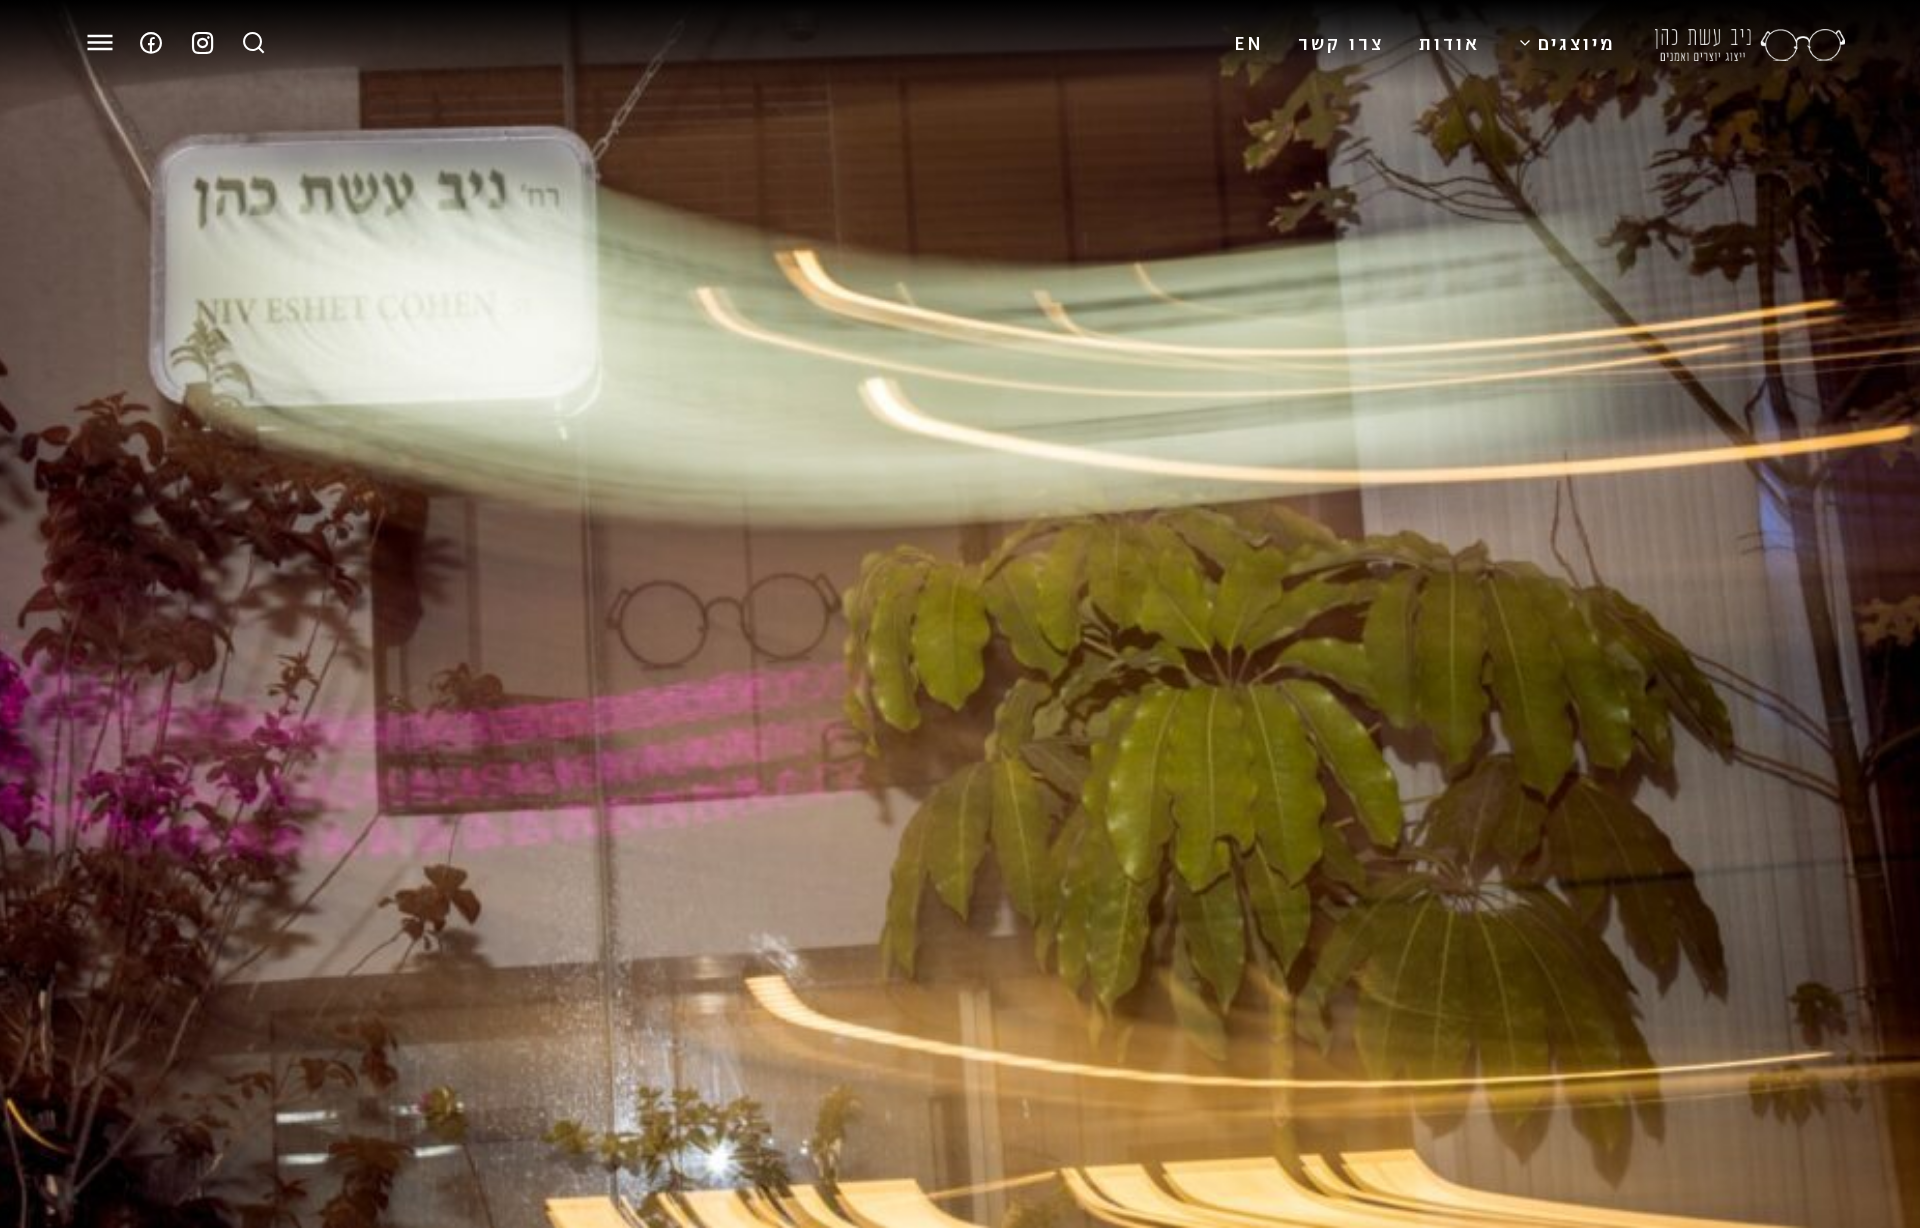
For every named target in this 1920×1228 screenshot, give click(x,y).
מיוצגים (1576, 42)
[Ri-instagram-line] (203, 43)
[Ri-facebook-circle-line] (151, 43)
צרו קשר (1341, 42)
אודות (1449, 42)
